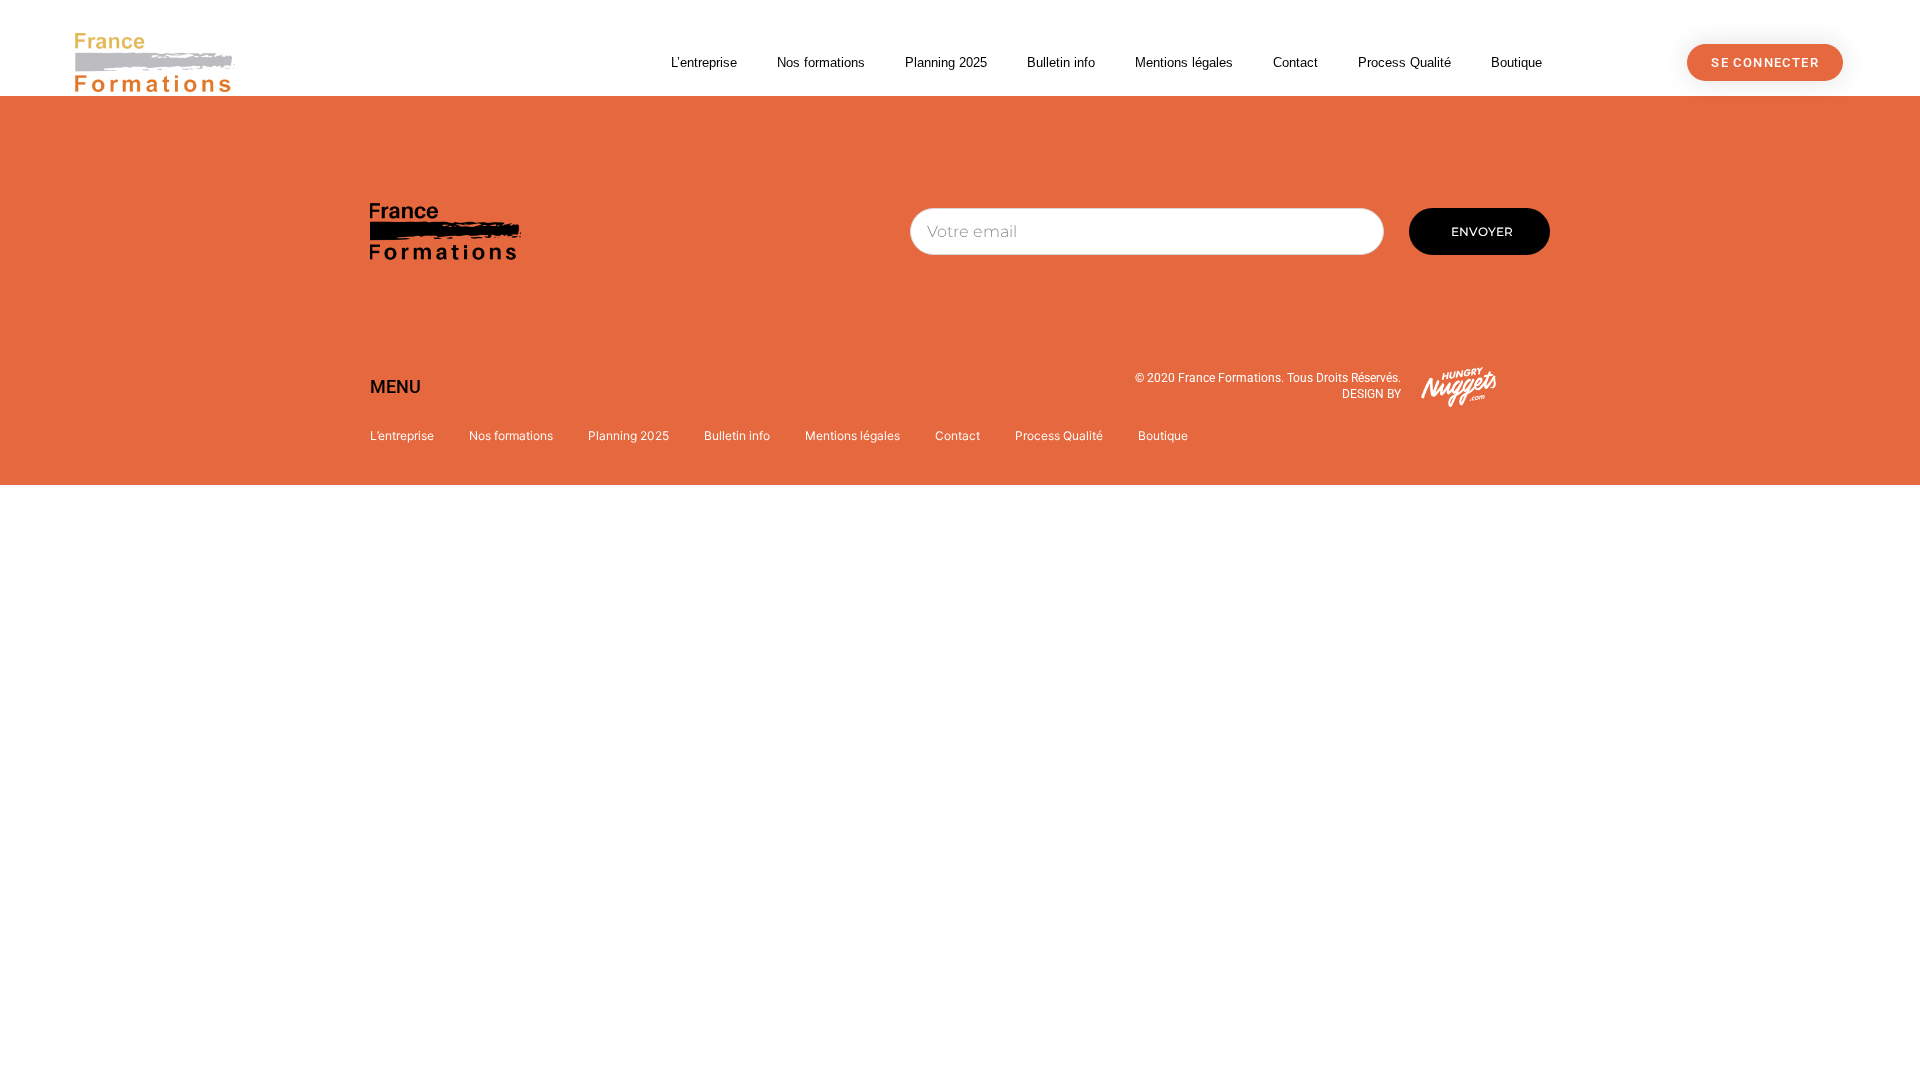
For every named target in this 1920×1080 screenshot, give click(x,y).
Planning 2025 (946, 62)
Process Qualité (1404, 62)
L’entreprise (704, 62)
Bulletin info (1061, 62)
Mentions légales (1184, 62)
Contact (1295, 62)
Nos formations (821, 62)
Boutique (1516, 62)
